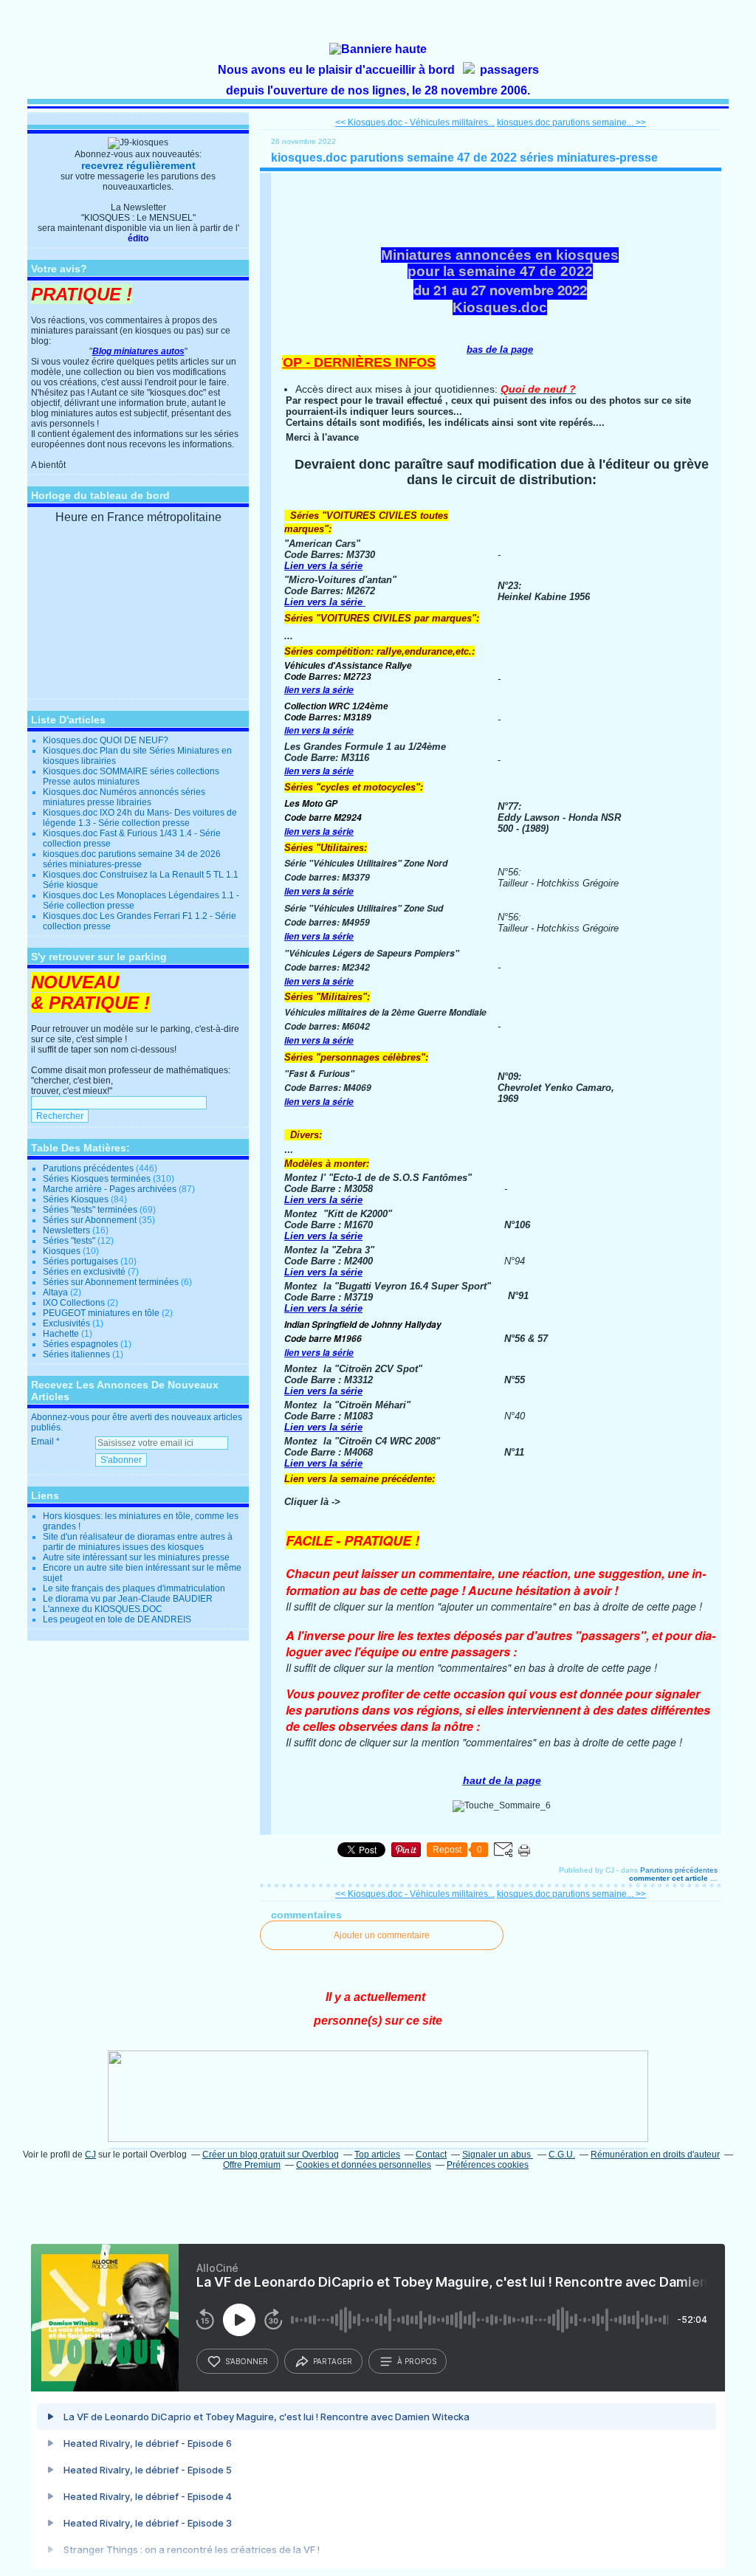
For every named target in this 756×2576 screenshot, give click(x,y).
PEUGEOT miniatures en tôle (101, 1313)
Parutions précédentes (88, 1168)
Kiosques (62, 1251)
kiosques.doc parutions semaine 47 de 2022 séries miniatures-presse (464, 158)
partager (333, 2361)
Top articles (377, 2155)
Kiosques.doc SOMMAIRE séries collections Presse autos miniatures (131, 776)
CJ (90, 2155)
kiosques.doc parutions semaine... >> (571, 123)
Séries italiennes (76, 1354)
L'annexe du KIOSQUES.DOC (103, 1609)
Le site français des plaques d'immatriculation (134, 1588)
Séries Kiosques (76, 1199)
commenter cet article (670, 1878)
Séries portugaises (80, 1261)
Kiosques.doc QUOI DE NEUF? (106, 740)
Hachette (61, 1334)
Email (42, 1442)
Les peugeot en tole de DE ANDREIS (117, 1619)
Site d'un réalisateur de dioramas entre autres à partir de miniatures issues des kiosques (138, 1542)
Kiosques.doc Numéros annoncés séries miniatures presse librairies (124, 797)
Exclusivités (66, 1323)
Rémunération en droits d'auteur (655, 2155)
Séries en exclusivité (84, 1272)
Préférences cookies (488, 2165)
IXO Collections (74, 1303)
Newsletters (66, 1230)
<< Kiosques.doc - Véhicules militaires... (415, 123)
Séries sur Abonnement (90, 1220)
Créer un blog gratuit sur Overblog (271, 2155)
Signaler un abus (498, 2155)
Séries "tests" (69, 1241)
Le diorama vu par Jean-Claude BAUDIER (128, 1599)
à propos (417, 2361)
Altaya (55, 1292)
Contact (431, 2155)
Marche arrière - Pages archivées (110, 1189)
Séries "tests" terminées (90, 1210)
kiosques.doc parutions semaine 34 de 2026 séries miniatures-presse (132, 859)
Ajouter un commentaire (382, 1935)
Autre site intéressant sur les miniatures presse (136, 1557)
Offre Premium (252, 2165)
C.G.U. (562, 2155)
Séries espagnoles (80, 1344)
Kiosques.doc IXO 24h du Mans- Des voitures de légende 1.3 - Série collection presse (140, 818)
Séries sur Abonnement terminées (111, 1282)
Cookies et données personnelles (364, 2165)
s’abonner (247, 2361)
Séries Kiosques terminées (97, 1179)
